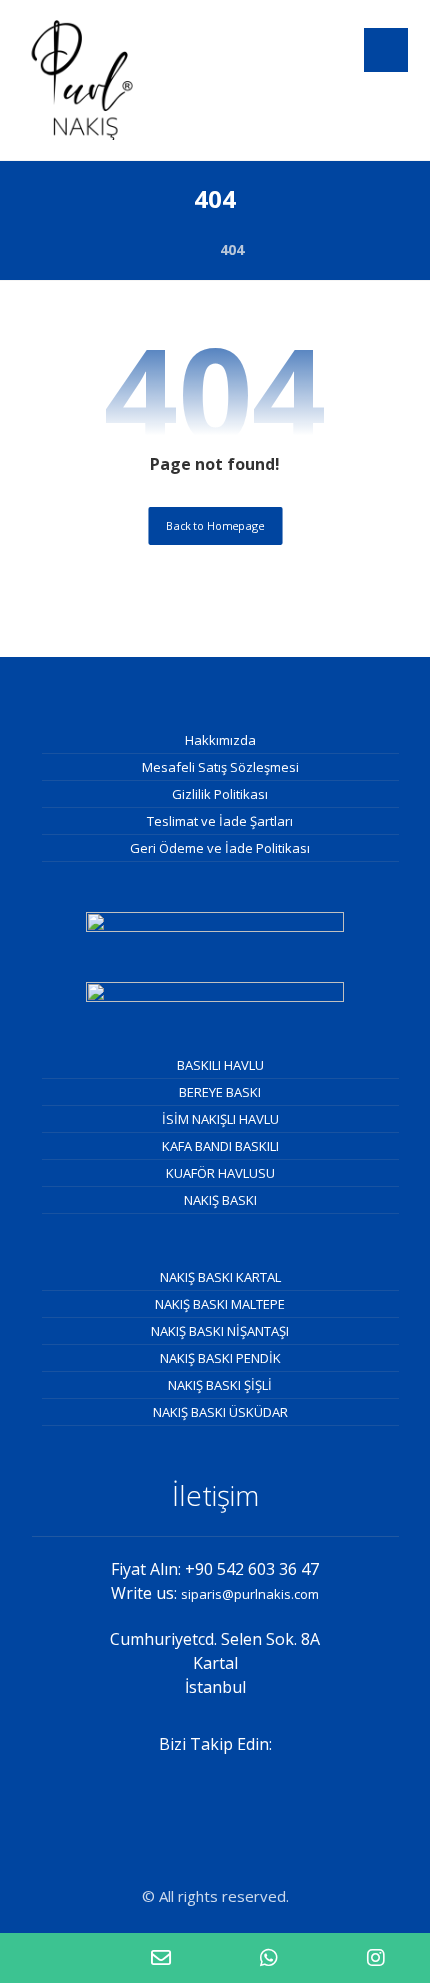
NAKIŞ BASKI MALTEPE (220, 1304)
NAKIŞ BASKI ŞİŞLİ (220, 1385)
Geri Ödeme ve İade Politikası (220, 848)
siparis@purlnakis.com (250, 1594)
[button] (386, 50)
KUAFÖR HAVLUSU (220, 1173)
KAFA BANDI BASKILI (220, 1146)
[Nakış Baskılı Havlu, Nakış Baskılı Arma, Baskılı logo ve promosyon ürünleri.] (82, 80)
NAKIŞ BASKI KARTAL (220, 1277)
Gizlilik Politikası (220, 794)
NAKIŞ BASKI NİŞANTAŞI (220, 1331)
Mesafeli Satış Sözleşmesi (220, 767)
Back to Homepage (215, 525)
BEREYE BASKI (220, 1092)
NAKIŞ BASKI (220, 1200)
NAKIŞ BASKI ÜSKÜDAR (220, 1412)
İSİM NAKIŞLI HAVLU (220, 1119)
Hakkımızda (220, 740)
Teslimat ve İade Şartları (220, 821)
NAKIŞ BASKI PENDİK (220, 1358)
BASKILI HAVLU (220, 1065)
